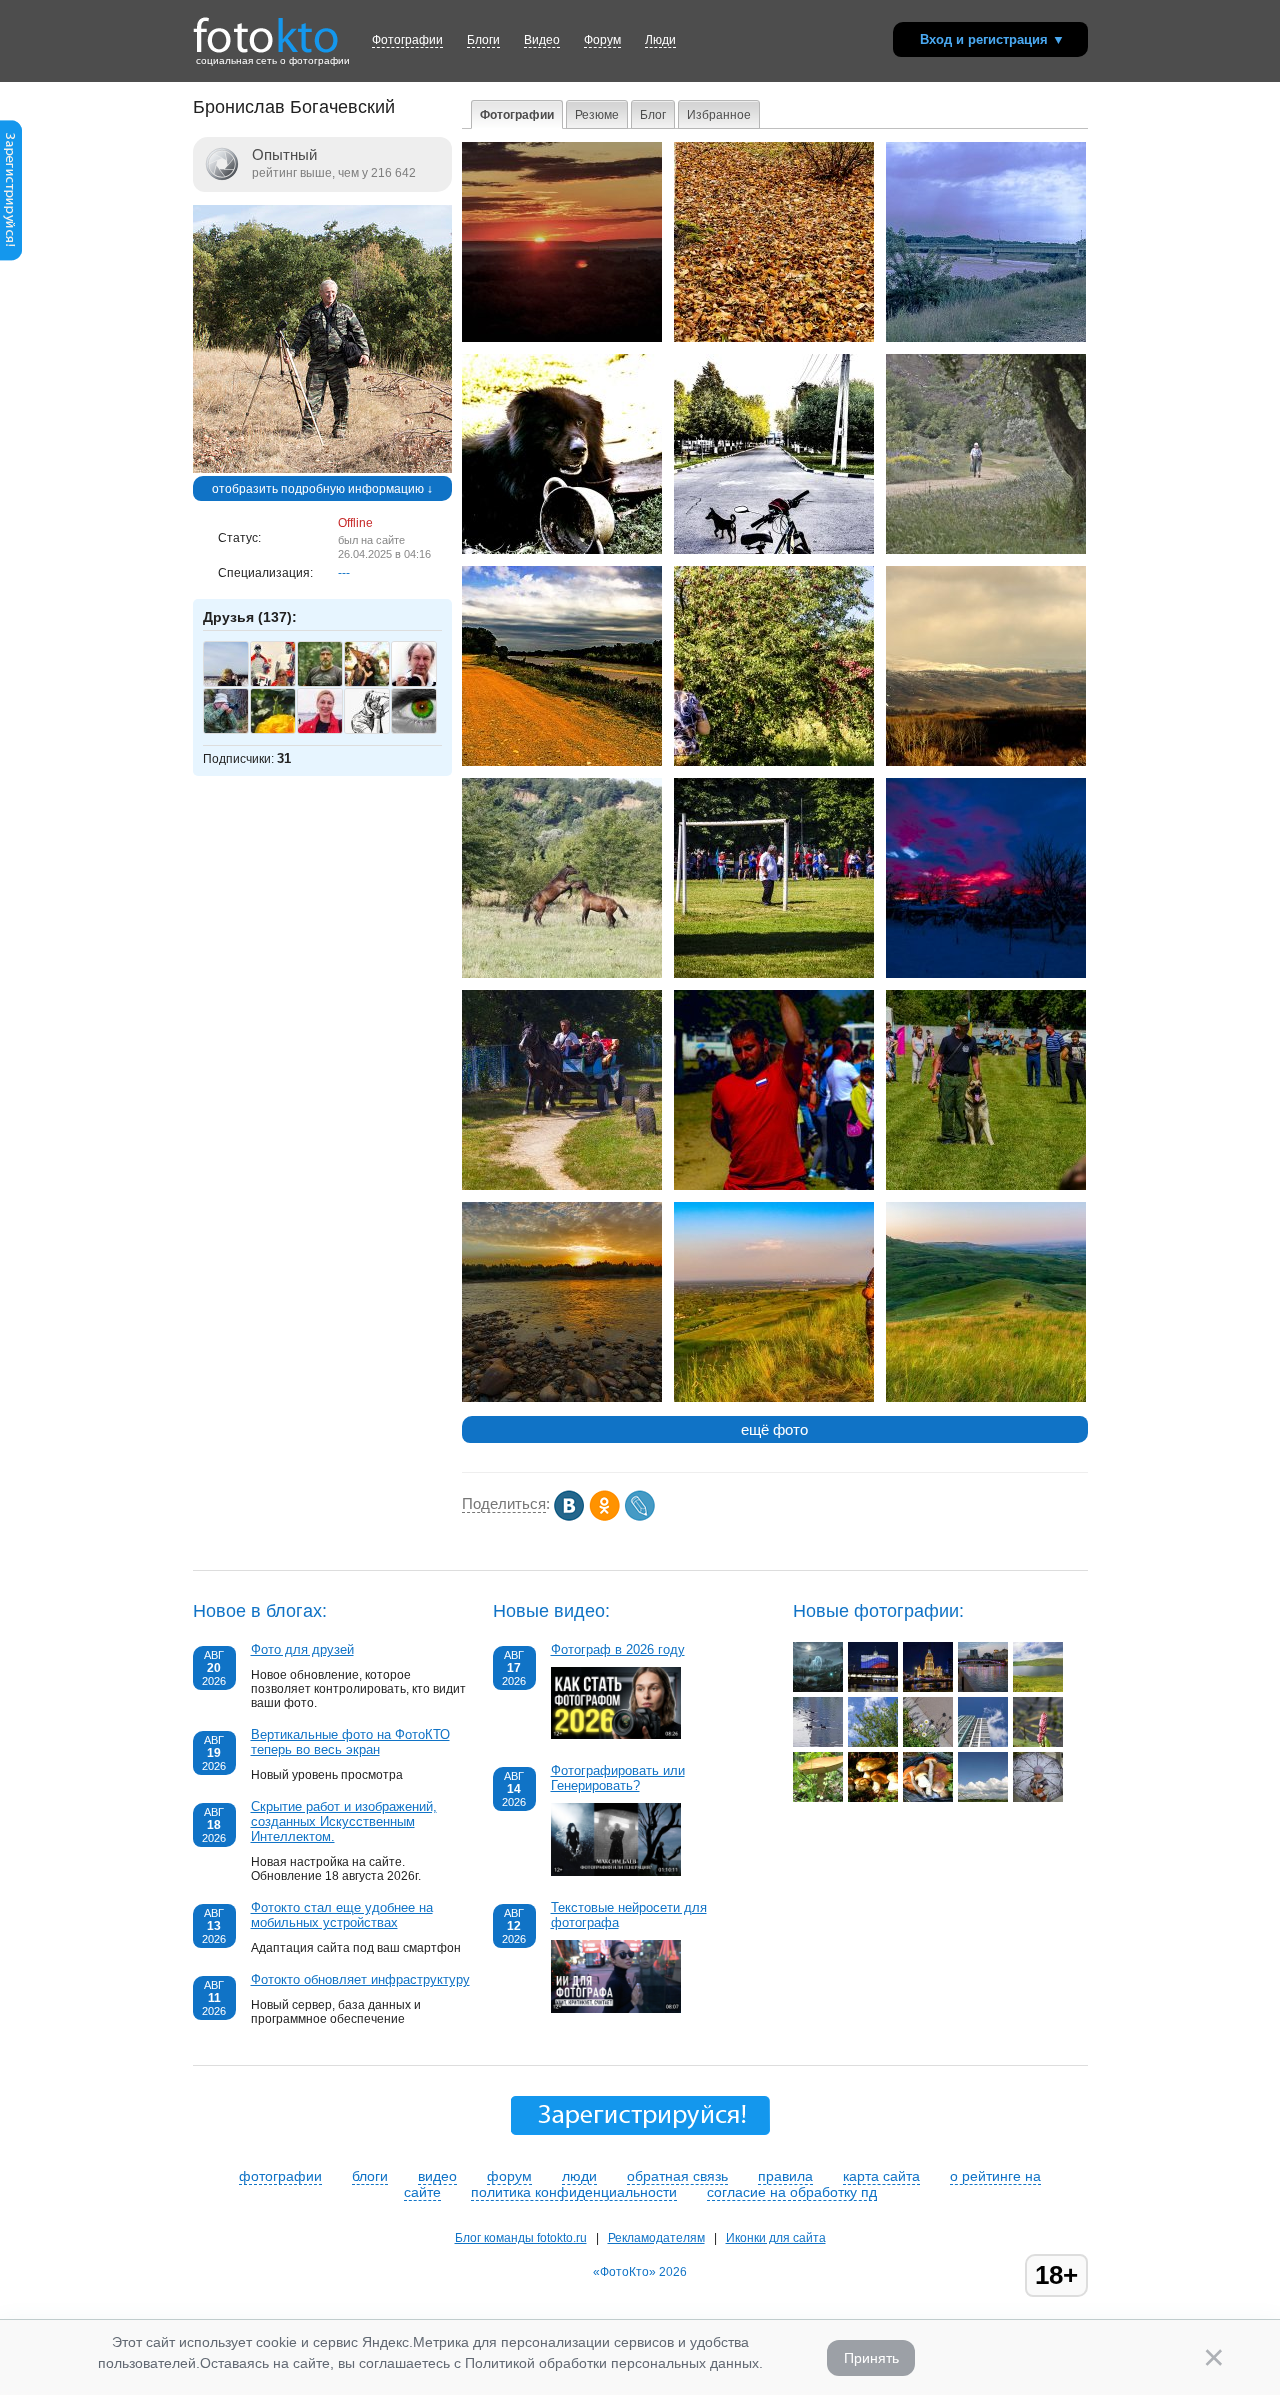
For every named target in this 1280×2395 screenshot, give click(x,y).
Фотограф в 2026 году (618, 1649)
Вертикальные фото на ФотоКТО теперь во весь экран (350, 1742)
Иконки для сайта (776, 2238)
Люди (660, 40)
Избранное (719, 115)
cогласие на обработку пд (792, 2192)
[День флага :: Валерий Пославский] (873, 1688)
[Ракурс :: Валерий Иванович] (983, 1743)
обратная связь (677, 2176)
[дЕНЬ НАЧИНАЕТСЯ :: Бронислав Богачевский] (562, 338)
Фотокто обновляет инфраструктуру (360, 1979)
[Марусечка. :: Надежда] (1038, 1798)
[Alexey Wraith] (424, 729)
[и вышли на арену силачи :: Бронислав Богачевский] (774, 1186)
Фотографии (407, 40)
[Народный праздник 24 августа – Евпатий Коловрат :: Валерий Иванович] (818, 1688)
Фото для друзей (302, 1649)
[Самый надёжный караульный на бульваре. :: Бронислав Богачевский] (774, 550)
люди (579, 2176)
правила (785, 2176)
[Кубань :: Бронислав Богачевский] (562, 1398)
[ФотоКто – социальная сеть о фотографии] (266, 28)
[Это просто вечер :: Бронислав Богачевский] (986, 974)
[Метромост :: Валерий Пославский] (983, 1688)
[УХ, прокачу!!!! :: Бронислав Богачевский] (562, 1186)
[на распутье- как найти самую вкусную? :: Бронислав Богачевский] (774, 762)
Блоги (483, 40)
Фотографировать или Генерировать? (618, 1778)
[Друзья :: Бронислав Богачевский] (986, 1186)
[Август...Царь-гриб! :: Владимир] (818, 1798)
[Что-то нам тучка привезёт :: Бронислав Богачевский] (986, 338)
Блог (653, 115)
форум (509, 2176)
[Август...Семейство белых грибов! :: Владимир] (873, 1798)
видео (437, 2176)
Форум (602, 40)
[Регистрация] (11, 257)
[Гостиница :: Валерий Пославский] (928, 1688)
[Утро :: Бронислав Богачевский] (986, 1398)
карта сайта (881, 2176)
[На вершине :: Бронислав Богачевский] (774, 1398)
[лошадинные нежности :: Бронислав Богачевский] (562, 974)
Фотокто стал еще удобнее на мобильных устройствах (342, 1915)
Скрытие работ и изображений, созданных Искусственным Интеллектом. (344, 1821)
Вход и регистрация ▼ (992, 39)
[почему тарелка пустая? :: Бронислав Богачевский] (562, 550)
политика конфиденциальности (574, 2192)
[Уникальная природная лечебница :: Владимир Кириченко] (1038, 1688)
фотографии (280, 2176)
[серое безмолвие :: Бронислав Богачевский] (986, 762)
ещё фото (774, 1429)
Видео (542, 40)
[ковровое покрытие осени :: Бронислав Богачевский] (774, 338)
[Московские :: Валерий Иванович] (928, 1743)
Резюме (597, 115)
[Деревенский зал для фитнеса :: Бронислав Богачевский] (986, 550)
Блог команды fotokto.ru (521, 2238)
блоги (370, 2176)
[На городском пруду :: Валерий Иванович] (818, 1743)
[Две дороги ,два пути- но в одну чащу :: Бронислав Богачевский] (562, 762)
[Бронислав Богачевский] (322, 469)
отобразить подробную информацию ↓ (322, 489)
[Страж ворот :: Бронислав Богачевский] (774, 974)
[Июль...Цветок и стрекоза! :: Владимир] (1038, 1743)
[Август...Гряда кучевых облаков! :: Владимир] (983, 1798)
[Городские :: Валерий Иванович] (873, 1743)
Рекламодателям (656, 2238)
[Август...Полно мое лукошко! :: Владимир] (928, 1798)
